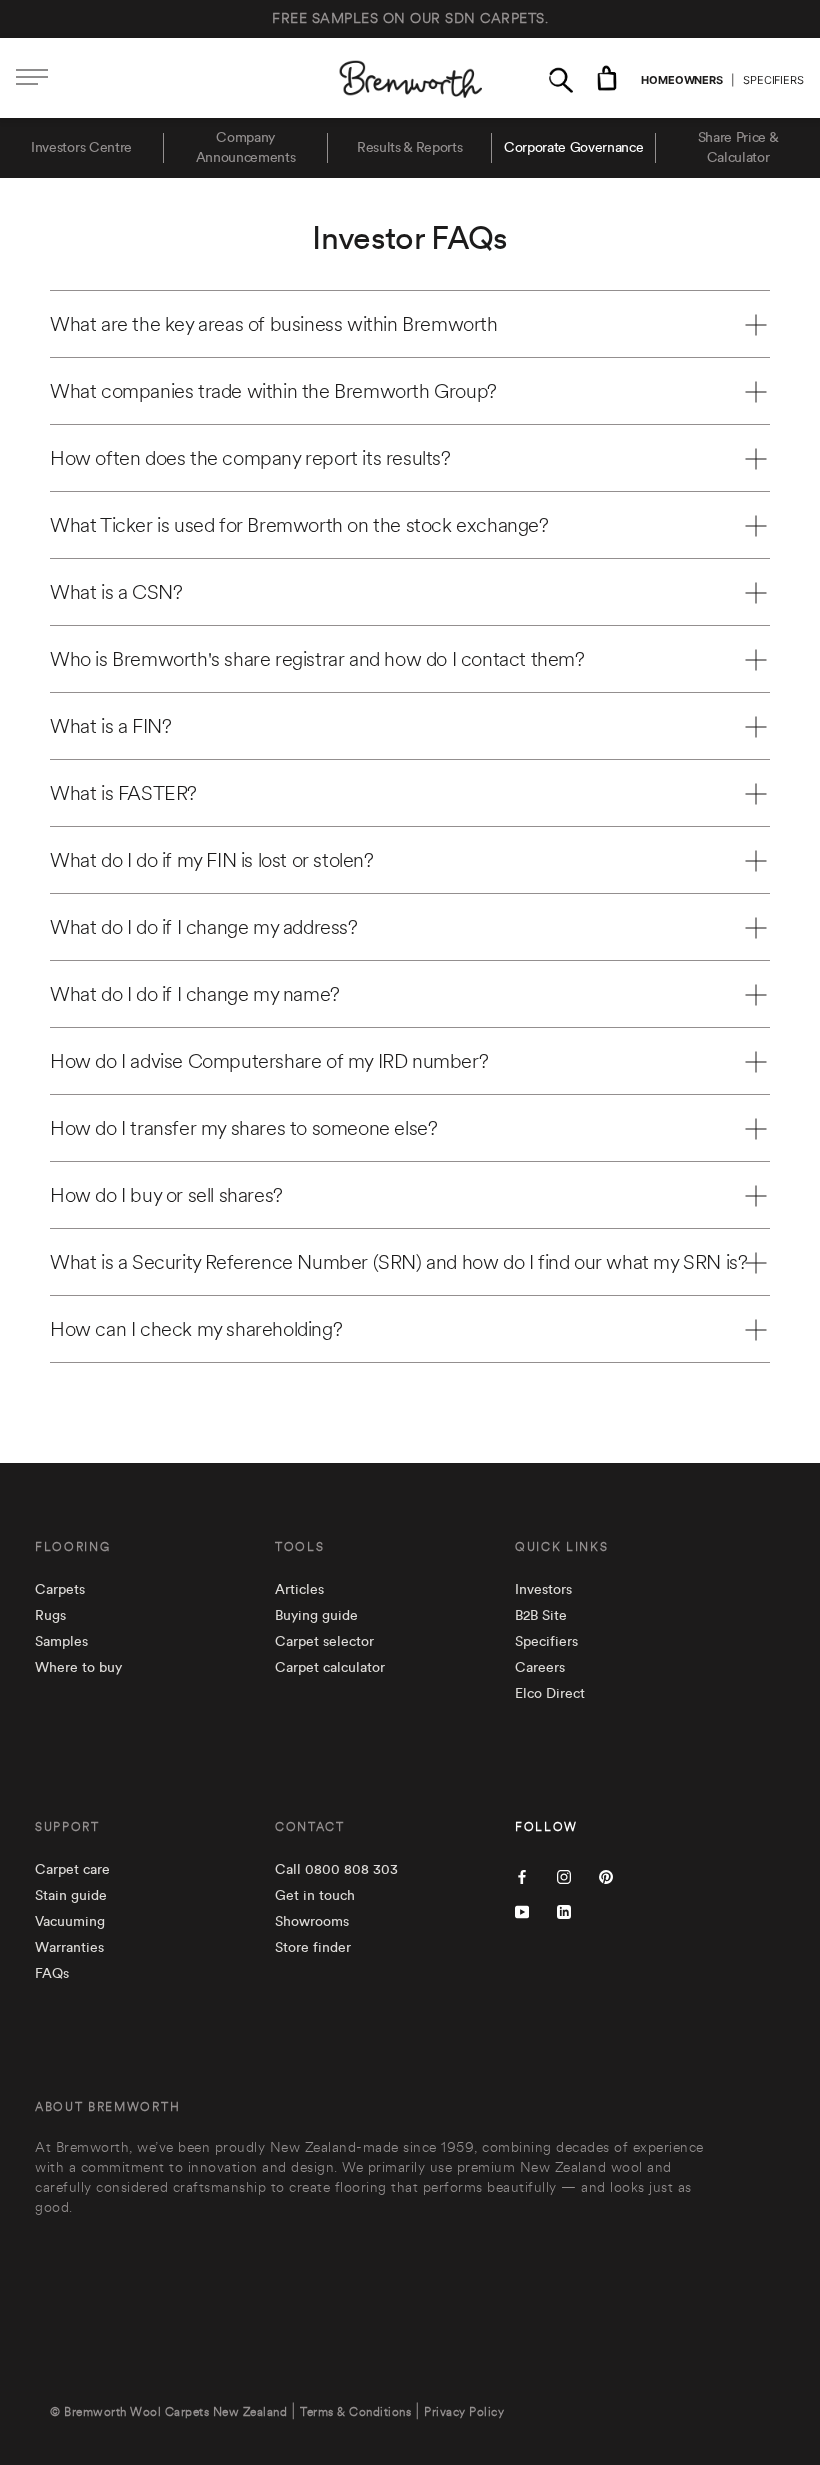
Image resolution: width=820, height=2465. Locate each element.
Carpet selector (324, 1642)
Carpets (60, 1590)
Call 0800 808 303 (336, 1870)
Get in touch (315, 1896)
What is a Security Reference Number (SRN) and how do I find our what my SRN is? (398, 1262)
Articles (299, 1590)
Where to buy (78, 1668)
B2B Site (541, 1616)
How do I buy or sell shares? (166, 1195)
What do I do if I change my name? (195, 994)
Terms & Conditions (355, 2412)
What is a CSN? (116, 592)
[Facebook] (522, 1875)
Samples (61, 1642)
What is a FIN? (110, 726)
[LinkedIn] (564, 1910)
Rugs (50, 1616)
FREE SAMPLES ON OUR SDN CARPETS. (410, 19)
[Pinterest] (606, 1875)
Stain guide (71, 1896)
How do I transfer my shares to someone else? (243, 1128)
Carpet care (72, 1870)
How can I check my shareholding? (196, 1329)
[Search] (561, 78)
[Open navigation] (32, 78)
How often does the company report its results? (250, 458)
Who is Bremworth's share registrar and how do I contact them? (317, 659)
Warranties (69, 1948)
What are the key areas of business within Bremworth (274, 324)
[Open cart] (607, 78)
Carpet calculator (330, 1668)
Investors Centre (81, 148)
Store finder (313, 1948)
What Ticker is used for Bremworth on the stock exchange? (299, 525)
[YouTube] (522, 1910)
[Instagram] (564, 1875)
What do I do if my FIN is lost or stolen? (212, 860)
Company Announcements (246, 148)
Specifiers (546, 1642)
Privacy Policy (464, 2412)
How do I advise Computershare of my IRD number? (269, 1061)
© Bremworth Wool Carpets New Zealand (168, 2412)
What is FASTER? (123, 793)
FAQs (52, 1974)
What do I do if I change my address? (204, 927)
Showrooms (312, 1922)
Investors (543, 1590)
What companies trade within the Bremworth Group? (273, 391)
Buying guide (316, 1616)
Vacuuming (70, 1922)
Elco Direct (550, 1694)
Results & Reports (410, 148)
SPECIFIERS (773, 80)
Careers (540, 1668)
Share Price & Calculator (738, 148)
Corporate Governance (574, 148)
